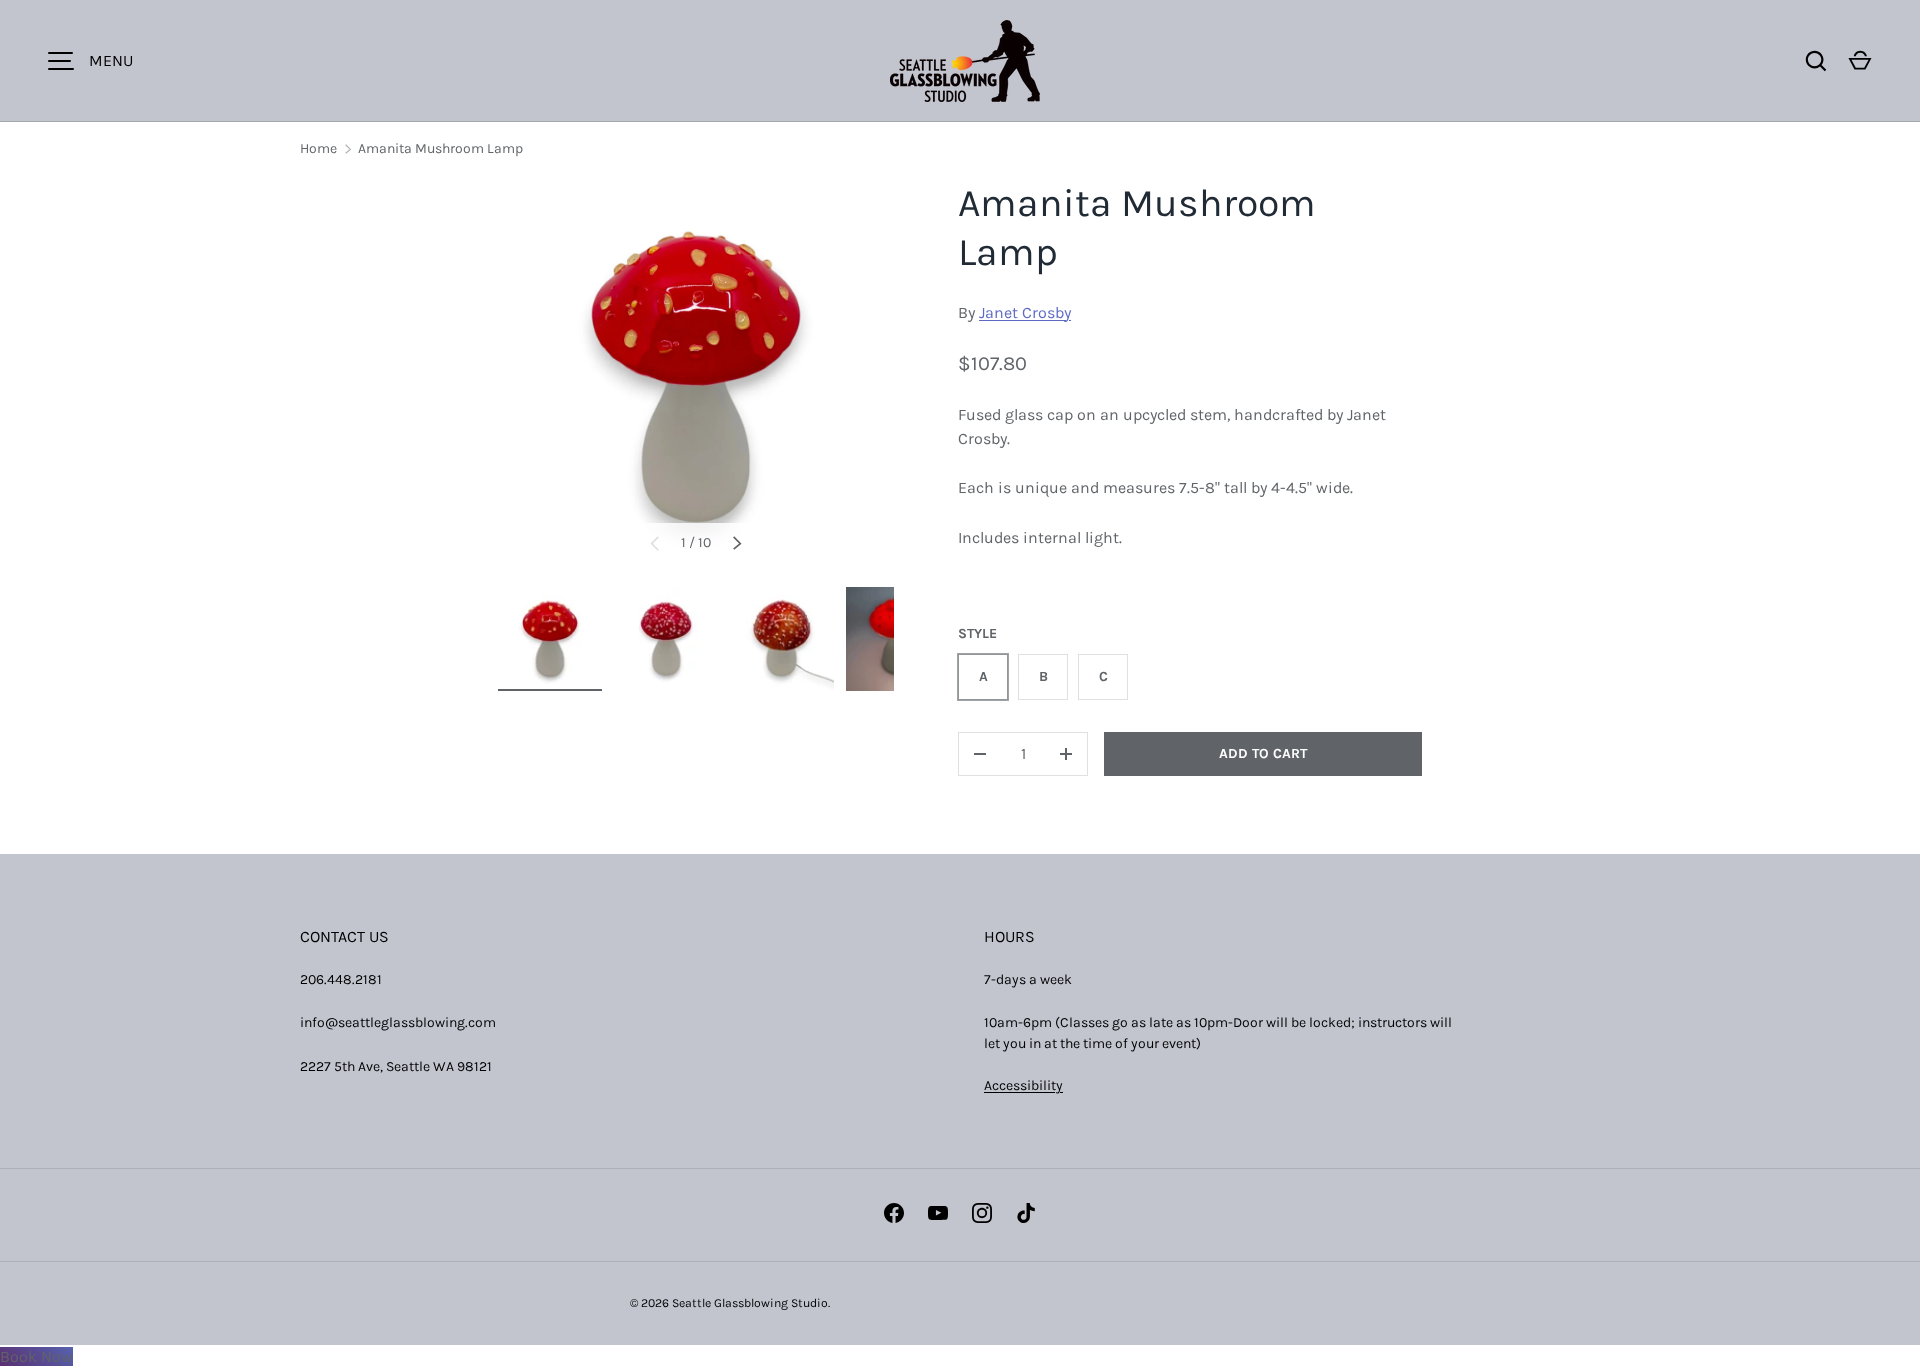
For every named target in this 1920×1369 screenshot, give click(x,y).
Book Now (36, 1356)
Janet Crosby (1025, 312)
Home (318, 148)
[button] (1860, 61)
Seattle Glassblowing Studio (750, 1303)
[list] (696, 377)
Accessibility (1023, 1085)
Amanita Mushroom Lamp (440, 148)
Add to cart (1263, 753)
